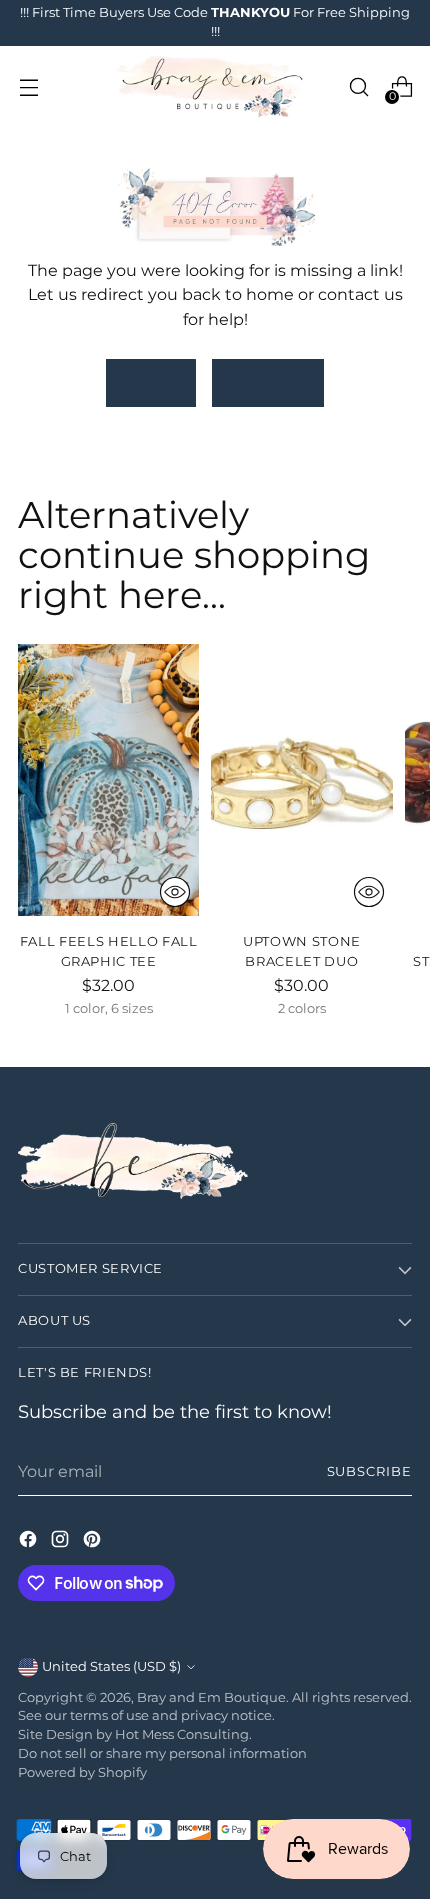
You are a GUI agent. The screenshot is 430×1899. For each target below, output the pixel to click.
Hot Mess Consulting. (183, 1734)
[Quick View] (175, 892)
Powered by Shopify (82, 1772)
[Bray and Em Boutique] (212, 87)
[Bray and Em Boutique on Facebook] (30, 1542)
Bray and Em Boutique (211, 1697)
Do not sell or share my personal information (162, 1753)
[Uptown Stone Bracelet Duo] (301, 780)
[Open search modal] (358, 87)
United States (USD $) (111, 1666)
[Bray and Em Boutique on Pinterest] (94, 1542)
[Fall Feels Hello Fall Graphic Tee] (108, 780)
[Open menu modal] (28, 87)
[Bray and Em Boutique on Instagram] (62, 1542)
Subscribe (370, 1471)
